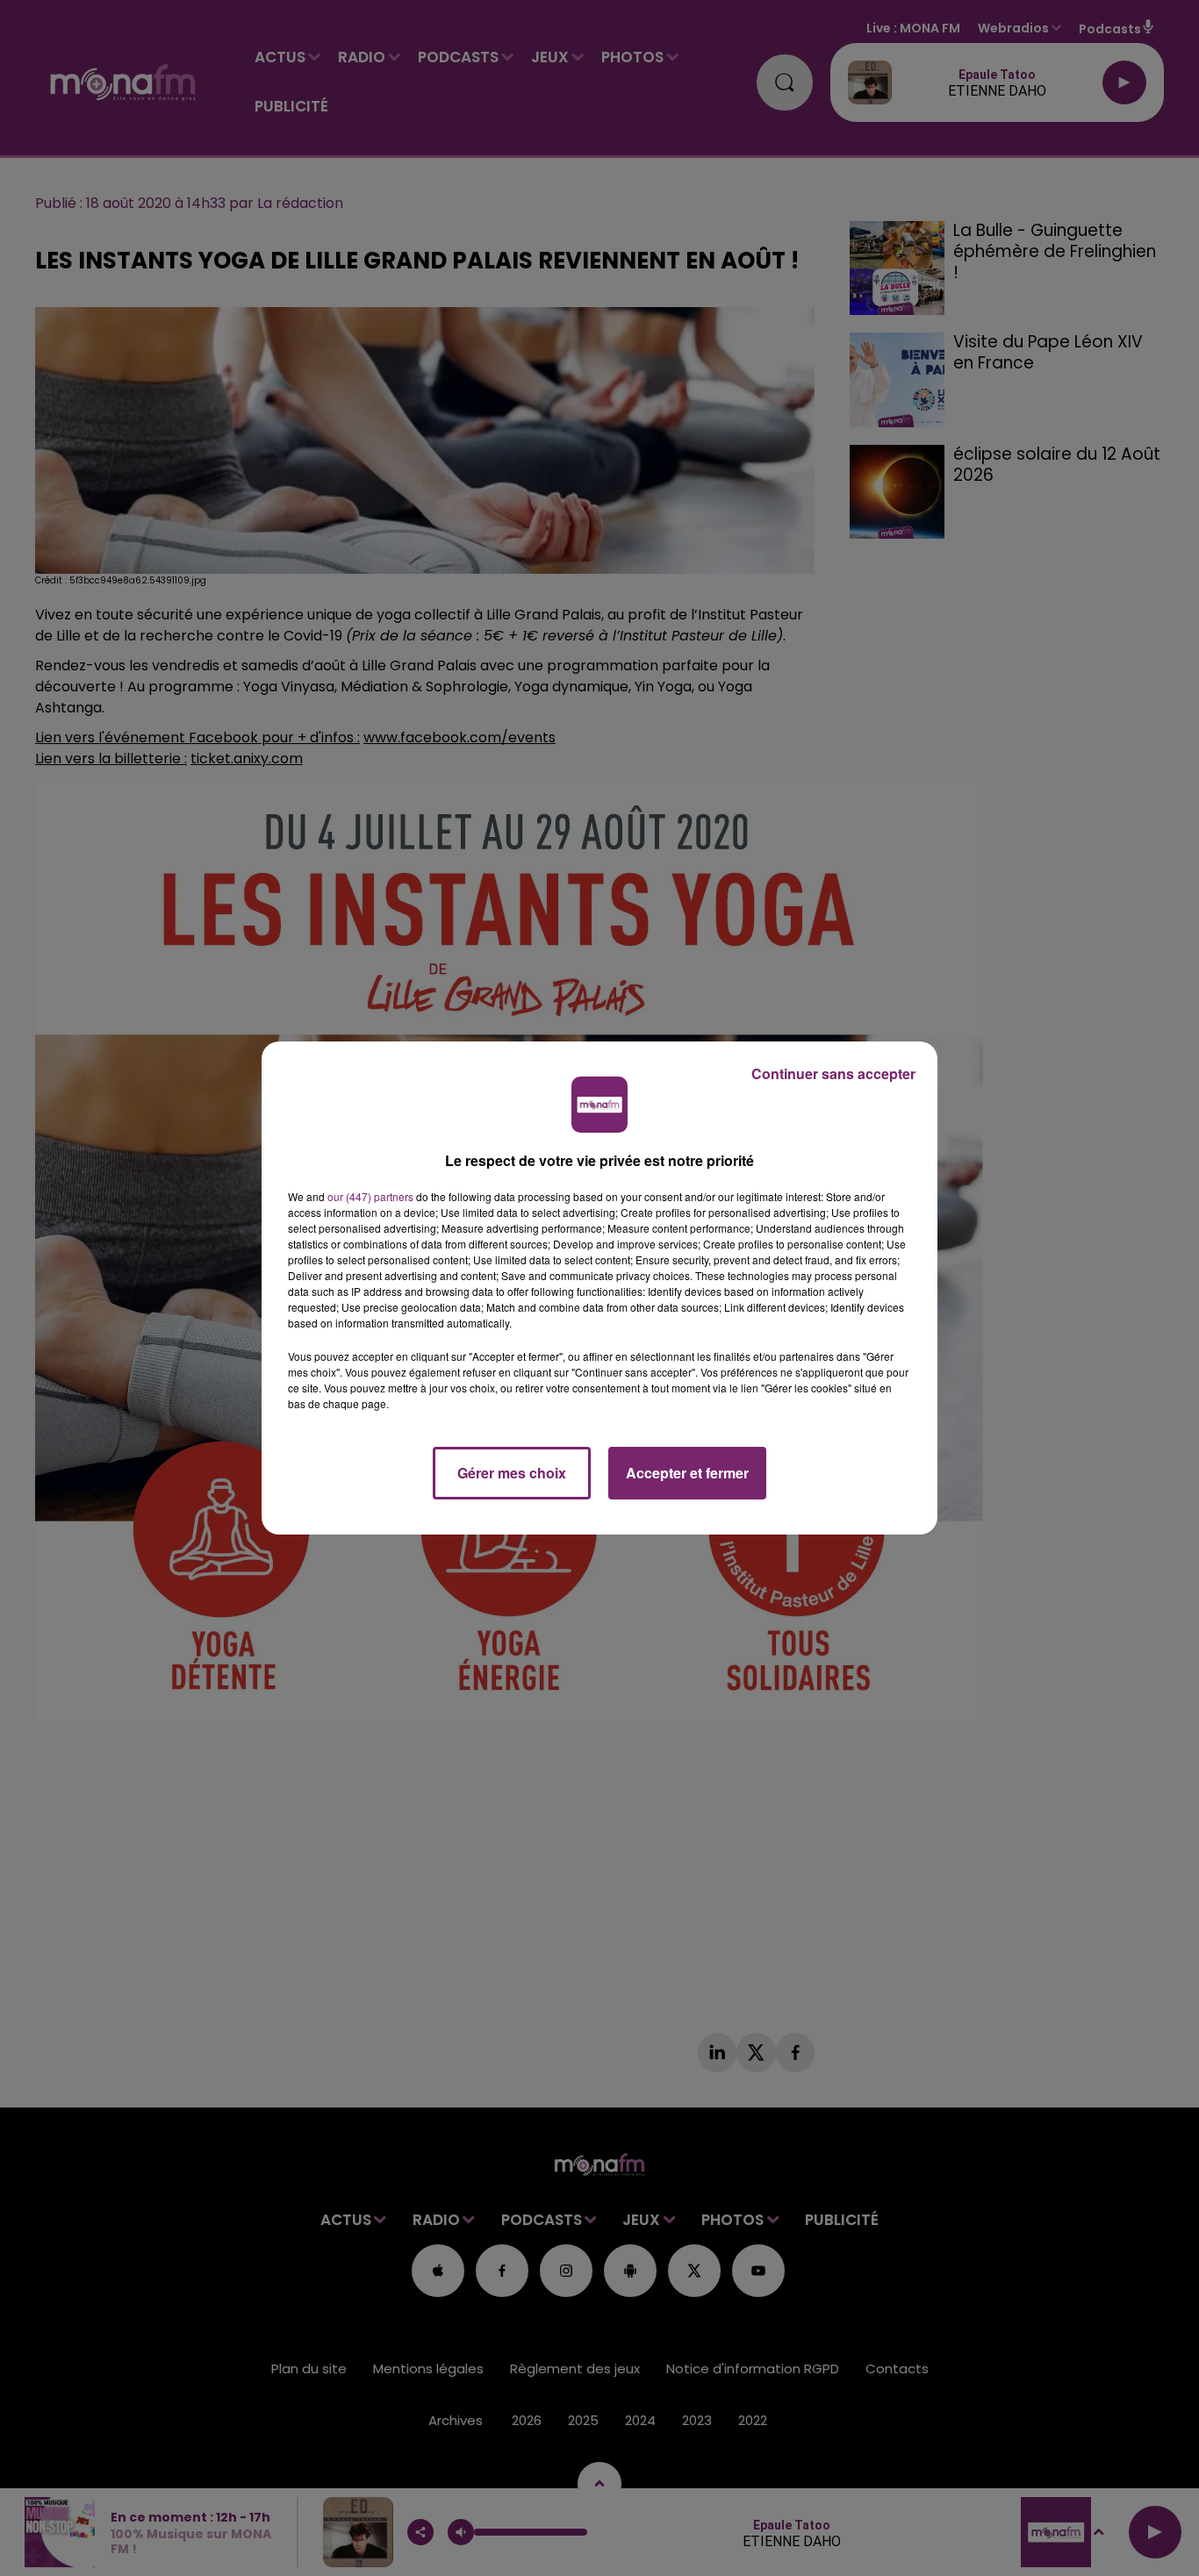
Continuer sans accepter (833, 1073)
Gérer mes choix (512, 1473)
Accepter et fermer (687, 1473)
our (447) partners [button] (370, 1196)
